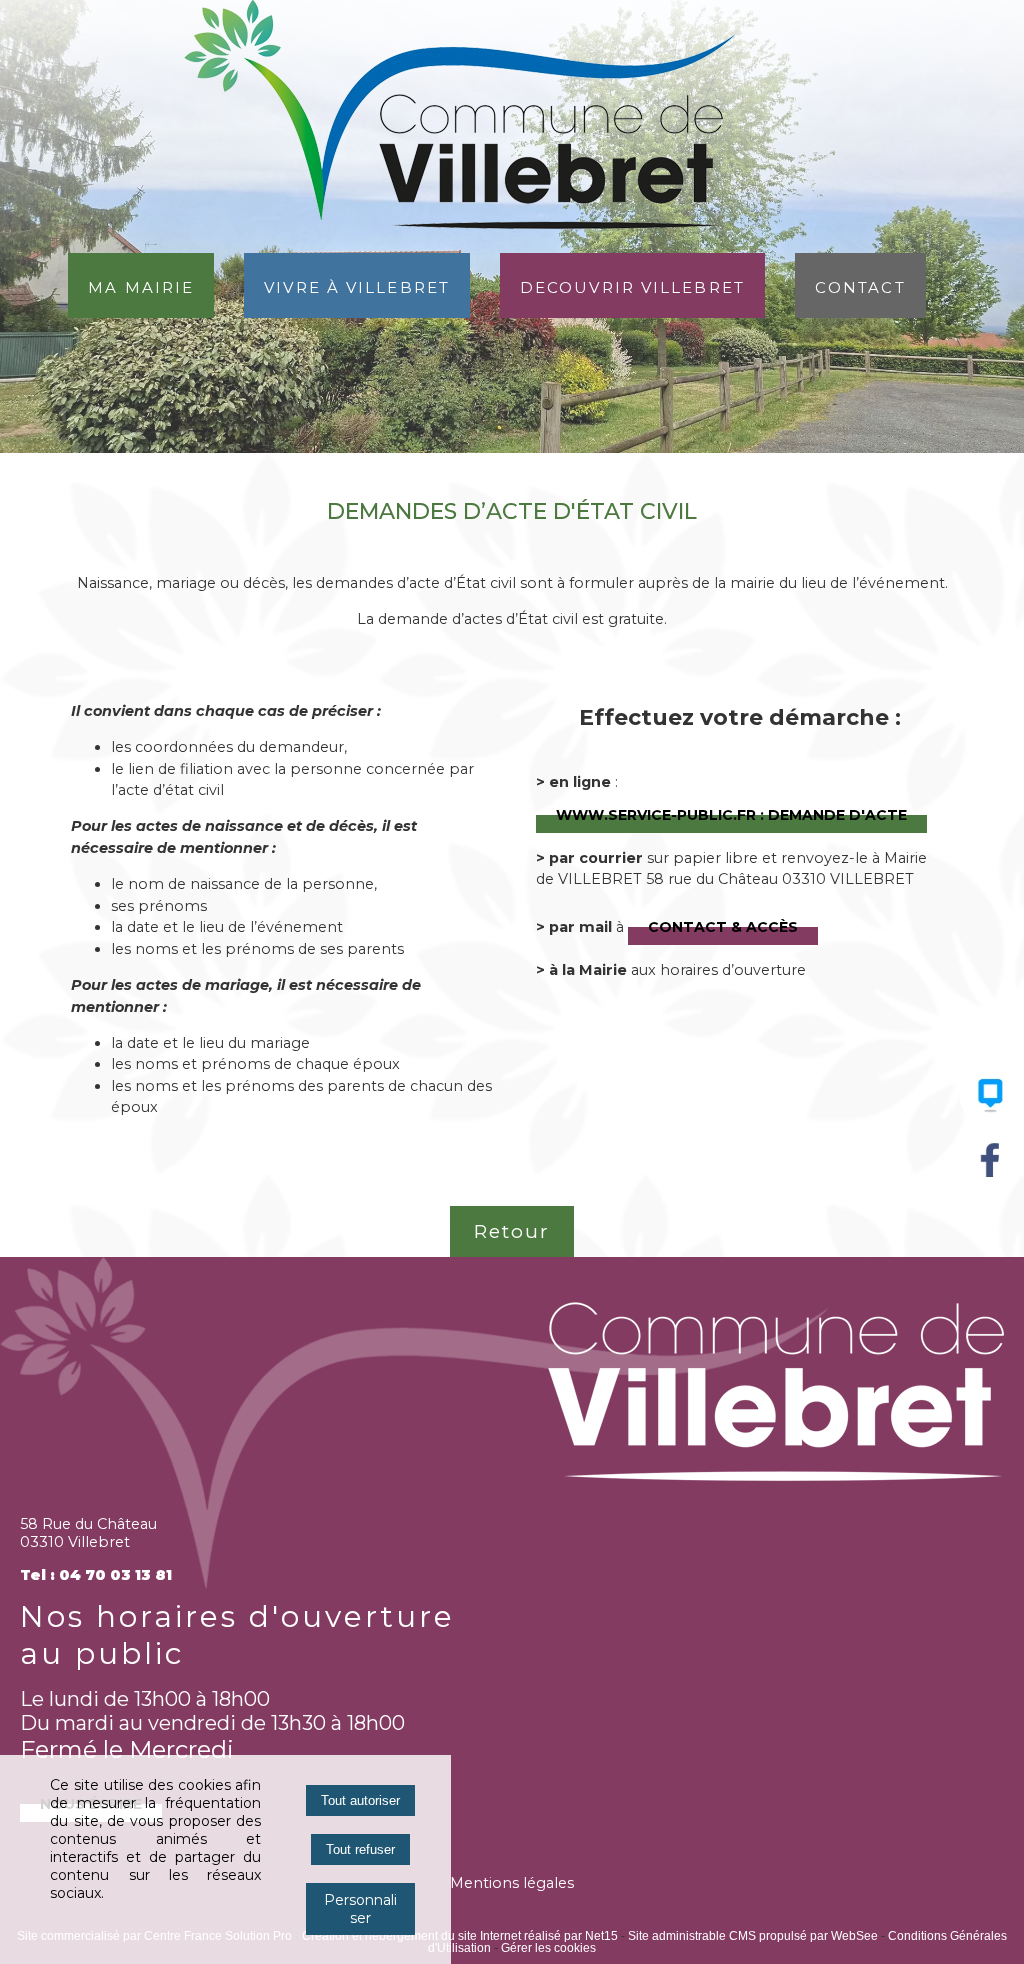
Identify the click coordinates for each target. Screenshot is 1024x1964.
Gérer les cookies (548, 1948)
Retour (511, 1231)
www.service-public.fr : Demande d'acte (731, 813)
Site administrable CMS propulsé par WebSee (753, 1936)
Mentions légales (512, 1883)
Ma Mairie (141, 285)
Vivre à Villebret (357, 285)
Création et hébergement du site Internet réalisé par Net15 (460, 1936)
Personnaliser (360, 1909)
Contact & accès (723, 925)
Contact (860, 285)
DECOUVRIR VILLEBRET (632, 285)
